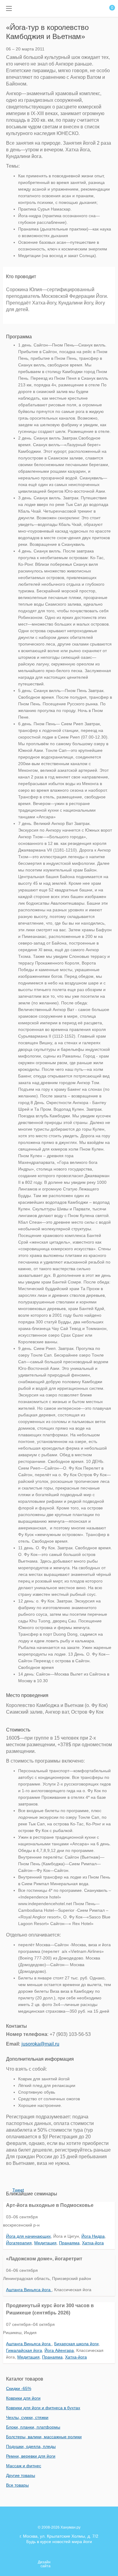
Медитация (45, 2243)
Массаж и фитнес (24, 2466)
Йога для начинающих (28, 2236)
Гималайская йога (24, 2350)
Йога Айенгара (59, 2350)
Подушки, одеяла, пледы (31, 2446)
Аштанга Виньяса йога (29, 2290)
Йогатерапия (19, 2243)
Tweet (18, 2190)
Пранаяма (69, 2243)
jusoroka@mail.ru (40, 2044)
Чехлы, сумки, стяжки (27, 2417)
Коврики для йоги (23, 2398)
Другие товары (21, 2475)
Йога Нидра (93, 2236)
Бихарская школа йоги (76, 2344)
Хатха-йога (93, 2243)
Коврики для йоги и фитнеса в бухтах (43, 2408)
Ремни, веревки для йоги (31, 2456)
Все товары (17, 2485)
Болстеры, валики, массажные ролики (44, 2437)
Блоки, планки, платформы (33, 2427)
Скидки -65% (19, 2388)
